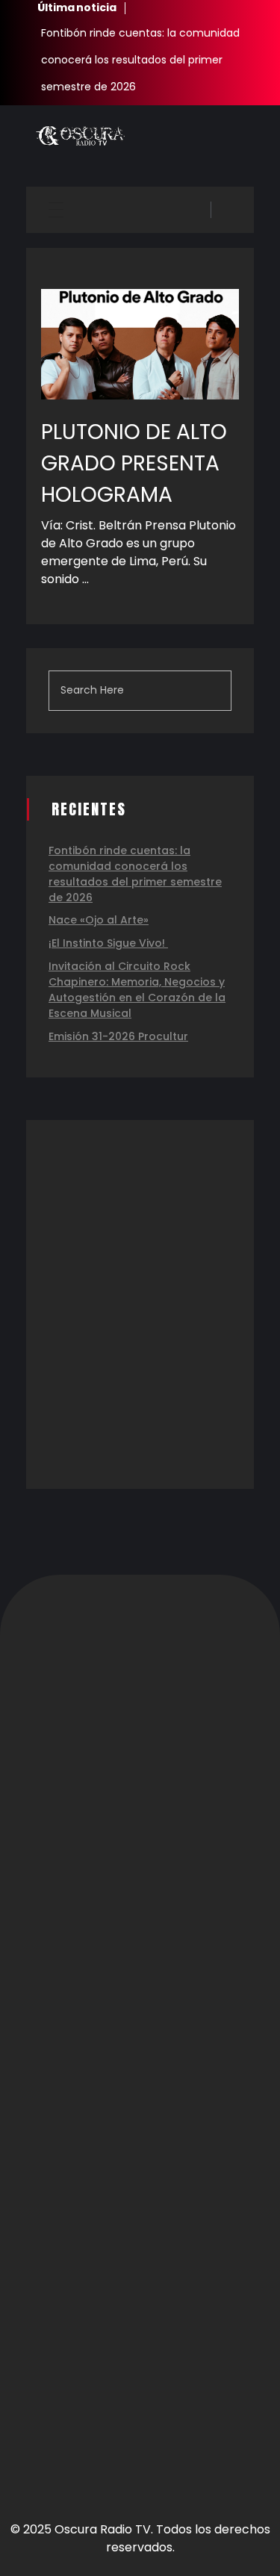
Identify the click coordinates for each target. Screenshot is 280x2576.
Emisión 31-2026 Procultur (118, 1036)
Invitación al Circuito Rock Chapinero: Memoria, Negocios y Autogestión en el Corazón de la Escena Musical (137, 990)
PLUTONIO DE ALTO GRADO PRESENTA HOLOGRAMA (134, 463)
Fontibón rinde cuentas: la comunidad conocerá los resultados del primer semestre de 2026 (140, 60)
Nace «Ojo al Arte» (99, 920)
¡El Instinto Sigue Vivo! (108, 943)
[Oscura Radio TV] (80, 136)
